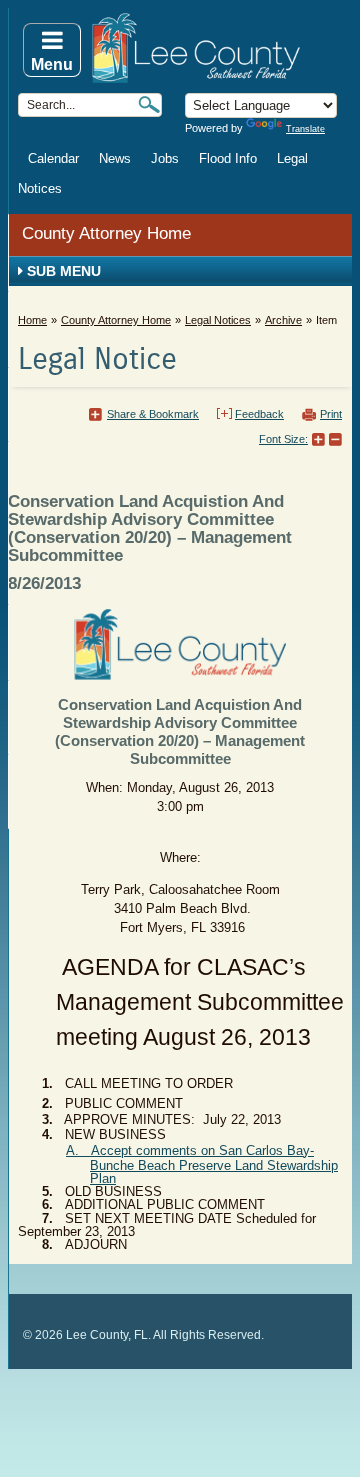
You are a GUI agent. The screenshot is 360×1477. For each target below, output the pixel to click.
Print (331, 414)
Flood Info (228, 158)
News (115, 158)
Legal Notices (218, 320)
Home (32, 320)
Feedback (259, 414)
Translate (305, 129)
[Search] (149, 104)
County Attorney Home (106, 233)
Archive (283, 320)
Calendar (53, 158)
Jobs (165, 158)
